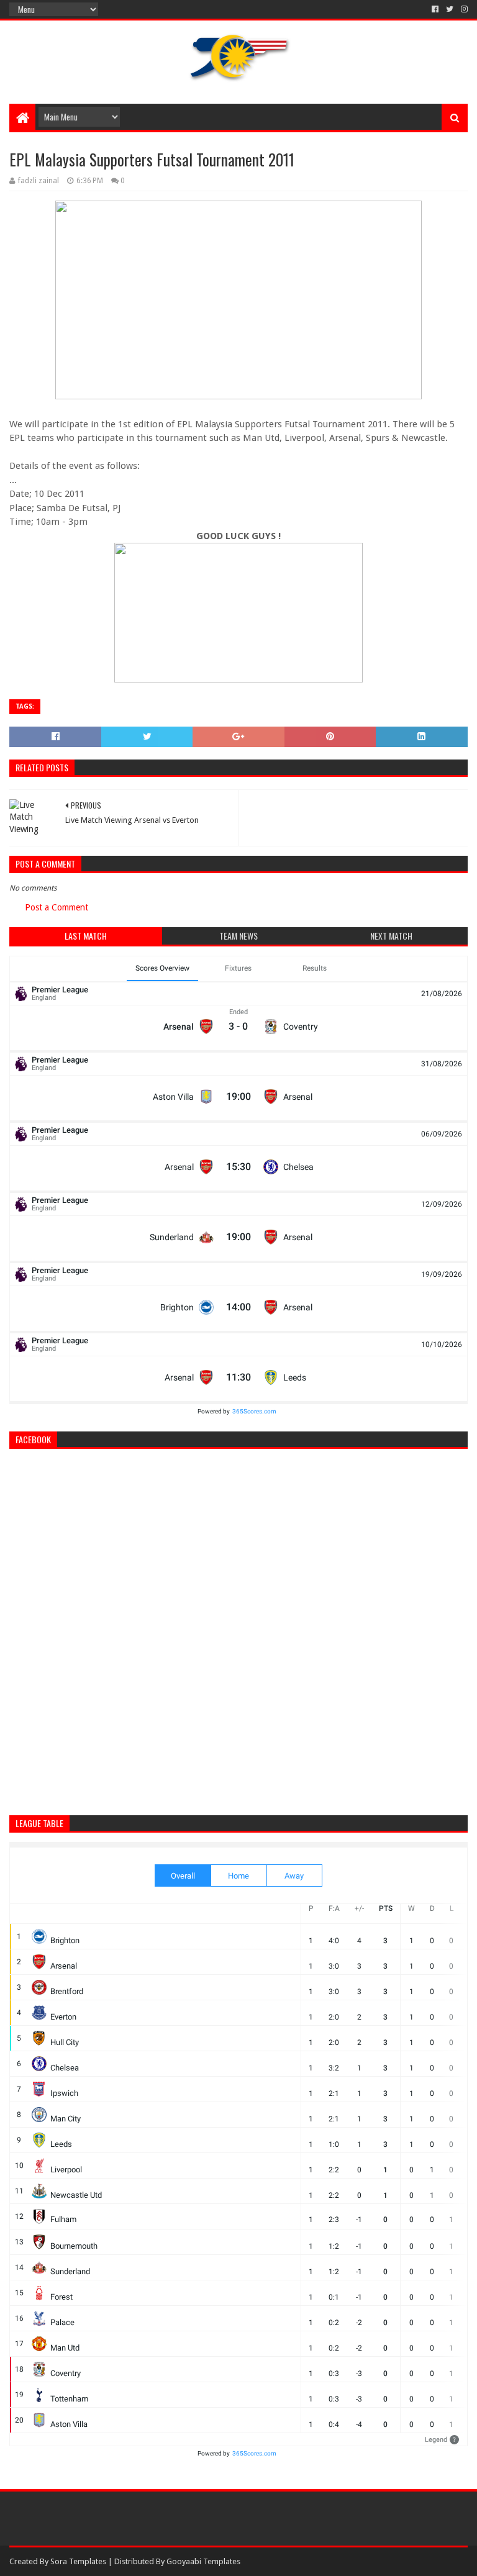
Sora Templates (78, 2561)
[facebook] (435, 9)
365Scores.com (254, 1411)
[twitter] (450, 9)
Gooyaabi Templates (203, 2561)
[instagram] (463, 9)
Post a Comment (57, 907)
